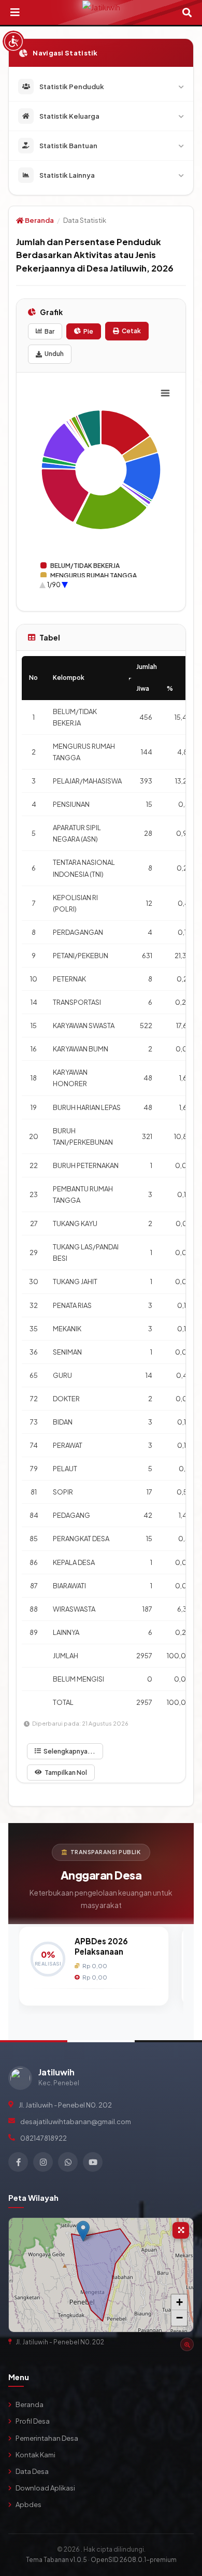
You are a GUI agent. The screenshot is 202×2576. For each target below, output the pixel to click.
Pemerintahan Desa (47, 2438)
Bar (49, 331)
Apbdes (28, 2504)
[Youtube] (93, 2162)
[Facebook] (18, 2162)
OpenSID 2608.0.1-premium (134, 2560)
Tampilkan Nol (66, 1773)
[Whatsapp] (68, 2162)
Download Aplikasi (45, 2488)
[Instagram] (43, 2162)
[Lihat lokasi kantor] (187, 2344)
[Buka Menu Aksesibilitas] (13, 41)
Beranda (39, 220)
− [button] (179, 2318)
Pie (88, 331)
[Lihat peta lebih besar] (181, 2230)
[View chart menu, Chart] (165, 393)
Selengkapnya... (69, 1751)
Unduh (54, 354)
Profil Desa (33, 2421)
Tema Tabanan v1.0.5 (56, 2560)
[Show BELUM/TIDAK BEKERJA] (80, 566)
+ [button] (179, 2302)
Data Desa (32, 2471)
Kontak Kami (35, 2455)
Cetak (131, 331)
